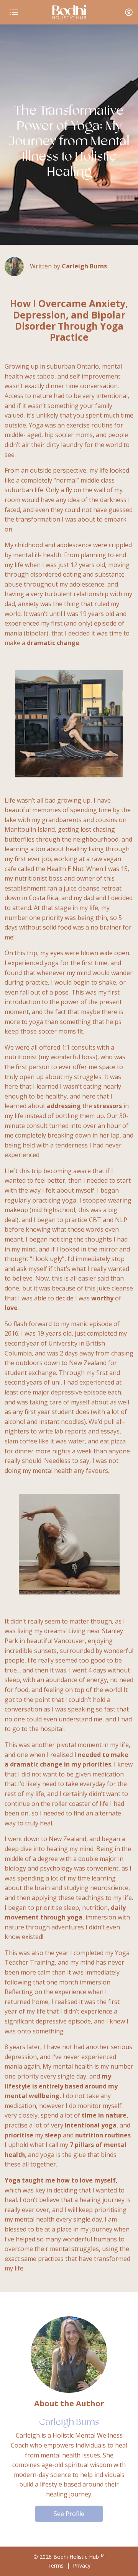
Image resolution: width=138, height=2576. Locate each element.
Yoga (36, 425)
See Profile (69, 2514)
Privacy (82, 2565)
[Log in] (129, 12)
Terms (56, 2565)
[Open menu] (14, 12)
